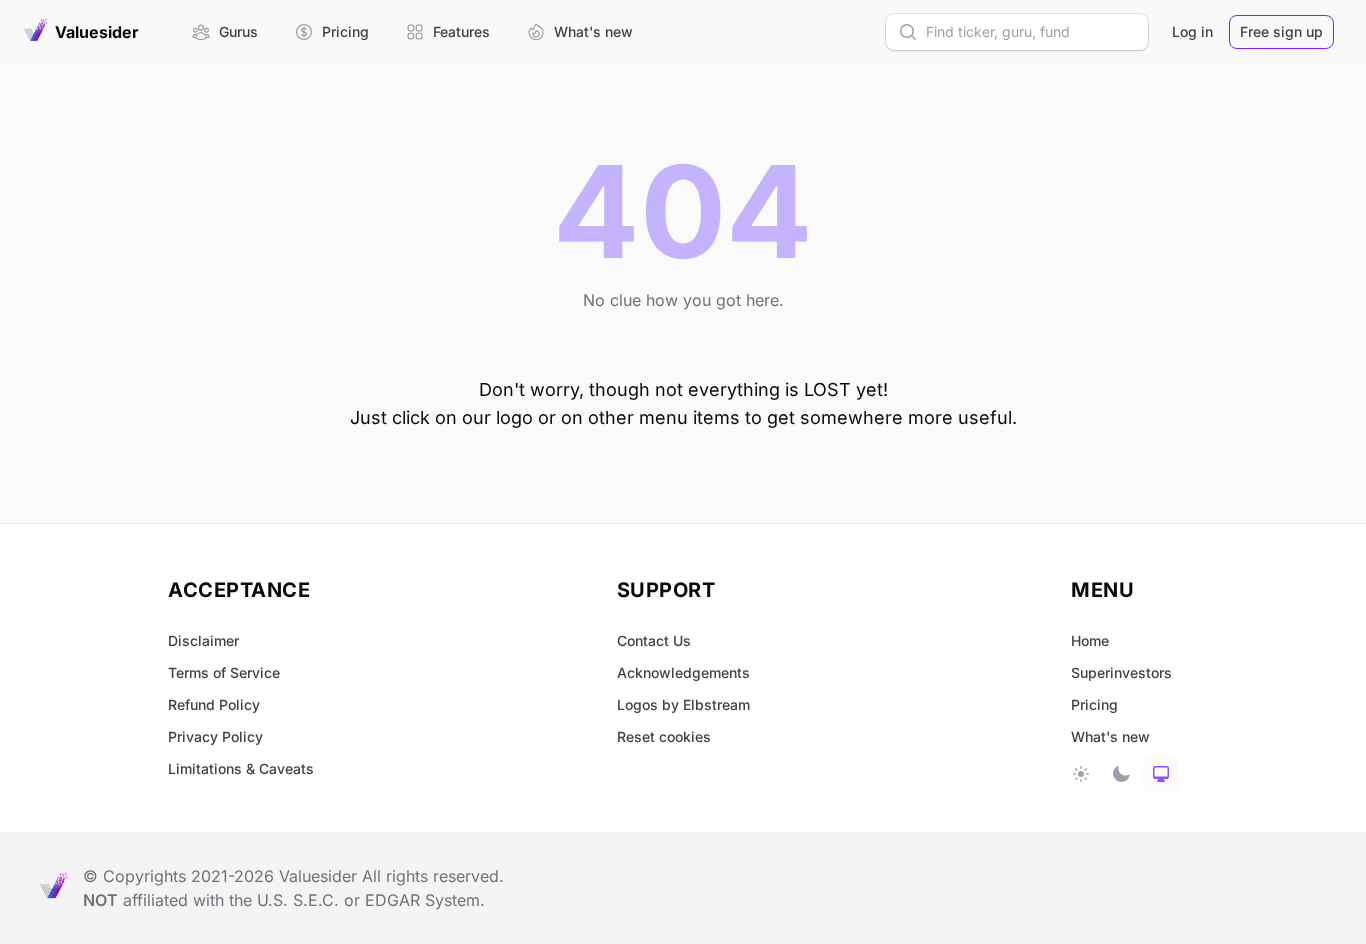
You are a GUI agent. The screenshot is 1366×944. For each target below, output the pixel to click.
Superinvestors (1121, 672)
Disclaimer (203, 640)
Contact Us (654, 640)
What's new (1110, 736)
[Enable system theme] (1161, 774)
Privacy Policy (215, 736)
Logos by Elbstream (683, 704)
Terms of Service (224, 672)
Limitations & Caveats (241, 768)
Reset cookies (664, 736)
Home (1090, 640)
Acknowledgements (683, 672)
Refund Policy (214, 704)
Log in (1192, 31)
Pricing (1094, 704)
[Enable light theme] (1081, 774)
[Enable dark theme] (1121, 774)
